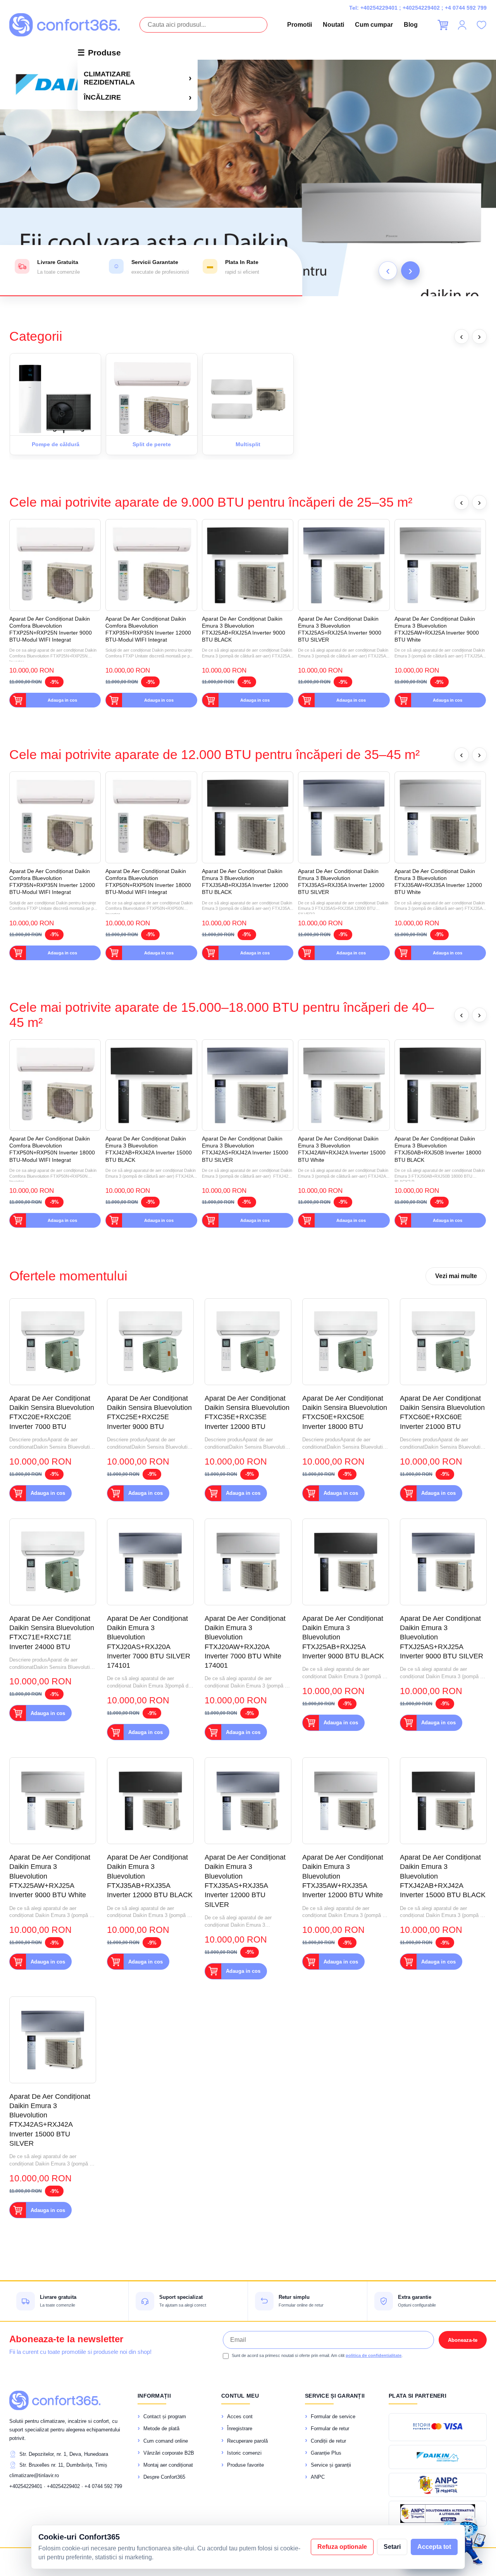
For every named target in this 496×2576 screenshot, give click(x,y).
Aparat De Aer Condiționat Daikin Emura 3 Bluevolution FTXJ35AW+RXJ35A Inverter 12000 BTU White (438, 882)
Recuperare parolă (247, 2441)
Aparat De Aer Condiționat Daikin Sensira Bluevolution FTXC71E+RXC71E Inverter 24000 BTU (52, 1633)
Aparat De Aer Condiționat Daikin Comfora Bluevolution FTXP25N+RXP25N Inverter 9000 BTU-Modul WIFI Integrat (51, 629)
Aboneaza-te (463, 2340)
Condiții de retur (328, 2441)
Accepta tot (434, 2547)
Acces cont (240, 2416)
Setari (392, 2547)
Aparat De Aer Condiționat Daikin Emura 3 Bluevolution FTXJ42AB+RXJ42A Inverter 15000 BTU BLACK (149, 1149)
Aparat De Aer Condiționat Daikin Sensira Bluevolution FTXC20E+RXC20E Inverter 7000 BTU (52, 1412)
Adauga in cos (62, 700)
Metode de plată (161, 2428)
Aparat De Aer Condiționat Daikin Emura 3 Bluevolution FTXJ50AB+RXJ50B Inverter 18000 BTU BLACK (438, 1149)
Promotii (300, 25)
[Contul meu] (462, 25)
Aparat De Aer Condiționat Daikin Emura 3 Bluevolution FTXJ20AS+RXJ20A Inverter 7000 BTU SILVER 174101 (149, 1642)
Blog (411, 25)
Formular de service (333, 2416)
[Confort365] (65, 25)
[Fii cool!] (248, 178)
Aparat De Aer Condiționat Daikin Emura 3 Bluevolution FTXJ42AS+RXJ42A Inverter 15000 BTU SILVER (245, 1149)
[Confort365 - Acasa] (55, 2400)
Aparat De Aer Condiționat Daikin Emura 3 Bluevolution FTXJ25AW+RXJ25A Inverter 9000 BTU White (437, 629)
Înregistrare (240, 2428)
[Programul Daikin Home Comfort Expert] (438, 2457)
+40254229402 (421, 8)
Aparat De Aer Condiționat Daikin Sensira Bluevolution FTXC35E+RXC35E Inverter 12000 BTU (247, 1412)
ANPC (318, 2477)
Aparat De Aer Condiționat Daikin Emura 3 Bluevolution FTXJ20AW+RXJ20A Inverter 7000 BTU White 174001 (245, 1642)
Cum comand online (166, 2441)
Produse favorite (245, 2465)
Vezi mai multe (456, 1276)
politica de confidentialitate (374, 2355)
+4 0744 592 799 (466, 8)
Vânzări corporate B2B (169, 2453)
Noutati (333, 25)
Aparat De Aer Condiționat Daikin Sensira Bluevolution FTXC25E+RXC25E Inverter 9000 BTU (149, 1412)
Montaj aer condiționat (168, 2465)
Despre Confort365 (164, 2477)
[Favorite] (481, 25)
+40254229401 (379, 8)
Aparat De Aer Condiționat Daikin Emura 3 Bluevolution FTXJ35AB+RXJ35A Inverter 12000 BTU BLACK (245, 882)
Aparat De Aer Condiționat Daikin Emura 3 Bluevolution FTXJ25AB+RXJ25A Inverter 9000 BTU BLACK (244, 629)
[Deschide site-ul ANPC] (438, 2485)
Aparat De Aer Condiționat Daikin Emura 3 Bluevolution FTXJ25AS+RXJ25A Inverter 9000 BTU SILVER (340, 629)
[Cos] (443, 25)
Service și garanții (331, 2465)
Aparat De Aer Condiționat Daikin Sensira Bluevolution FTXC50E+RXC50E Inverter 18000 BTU (345, 1412)
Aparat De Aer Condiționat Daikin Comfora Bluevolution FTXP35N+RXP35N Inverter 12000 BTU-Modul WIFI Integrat (148, 629)
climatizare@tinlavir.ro (34, 2475)
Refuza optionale (342, 2547)
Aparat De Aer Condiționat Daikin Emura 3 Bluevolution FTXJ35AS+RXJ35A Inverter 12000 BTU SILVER (341, 882)
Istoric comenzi (244, 2453)
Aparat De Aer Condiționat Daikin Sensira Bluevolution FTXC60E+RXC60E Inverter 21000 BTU (442, 1412)
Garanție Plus (326, 2453)
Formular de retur (330, 2428)
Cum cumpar (374, 25)
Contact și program (165, 2416)
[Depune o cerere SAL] (438, 2514)
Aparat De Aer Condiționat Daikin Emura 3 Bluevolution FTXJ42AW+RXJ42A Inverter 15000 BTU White (342, 1149)
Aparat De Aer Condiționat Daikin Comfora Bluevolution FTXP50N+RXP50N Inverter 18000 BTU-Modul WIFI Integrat (148, 882)
